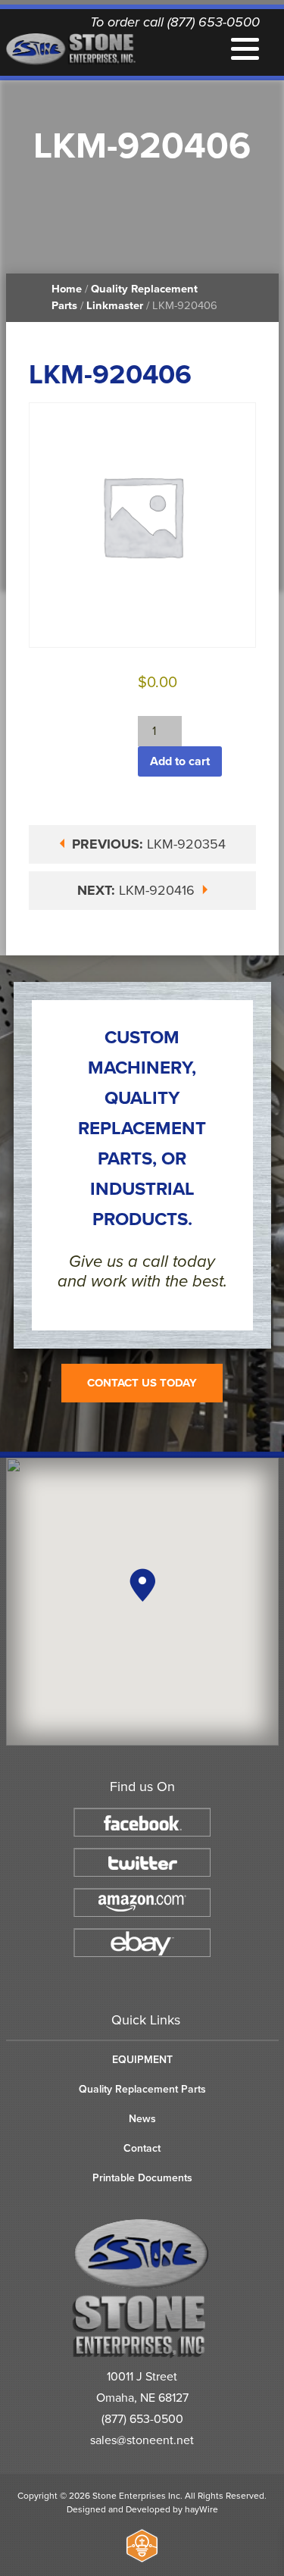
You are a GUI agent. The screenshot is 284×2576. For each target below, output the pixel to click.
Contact (142, 2148)
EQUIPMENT (142, 2060)
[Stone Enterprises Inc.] (142, 2355)
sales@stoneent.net (142, 2440)
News (142, 2119)
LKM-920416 (138, 890)
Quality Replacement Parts (142, 2089)
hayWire (201, 2509)
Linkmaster (115, 306)
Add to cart (180, 761)
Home (67, 289)
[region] (142, 1602)
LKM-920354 (149, 844)
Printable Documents (142, 2178)
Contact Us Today (142, 1383)
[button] (142, 1585)
